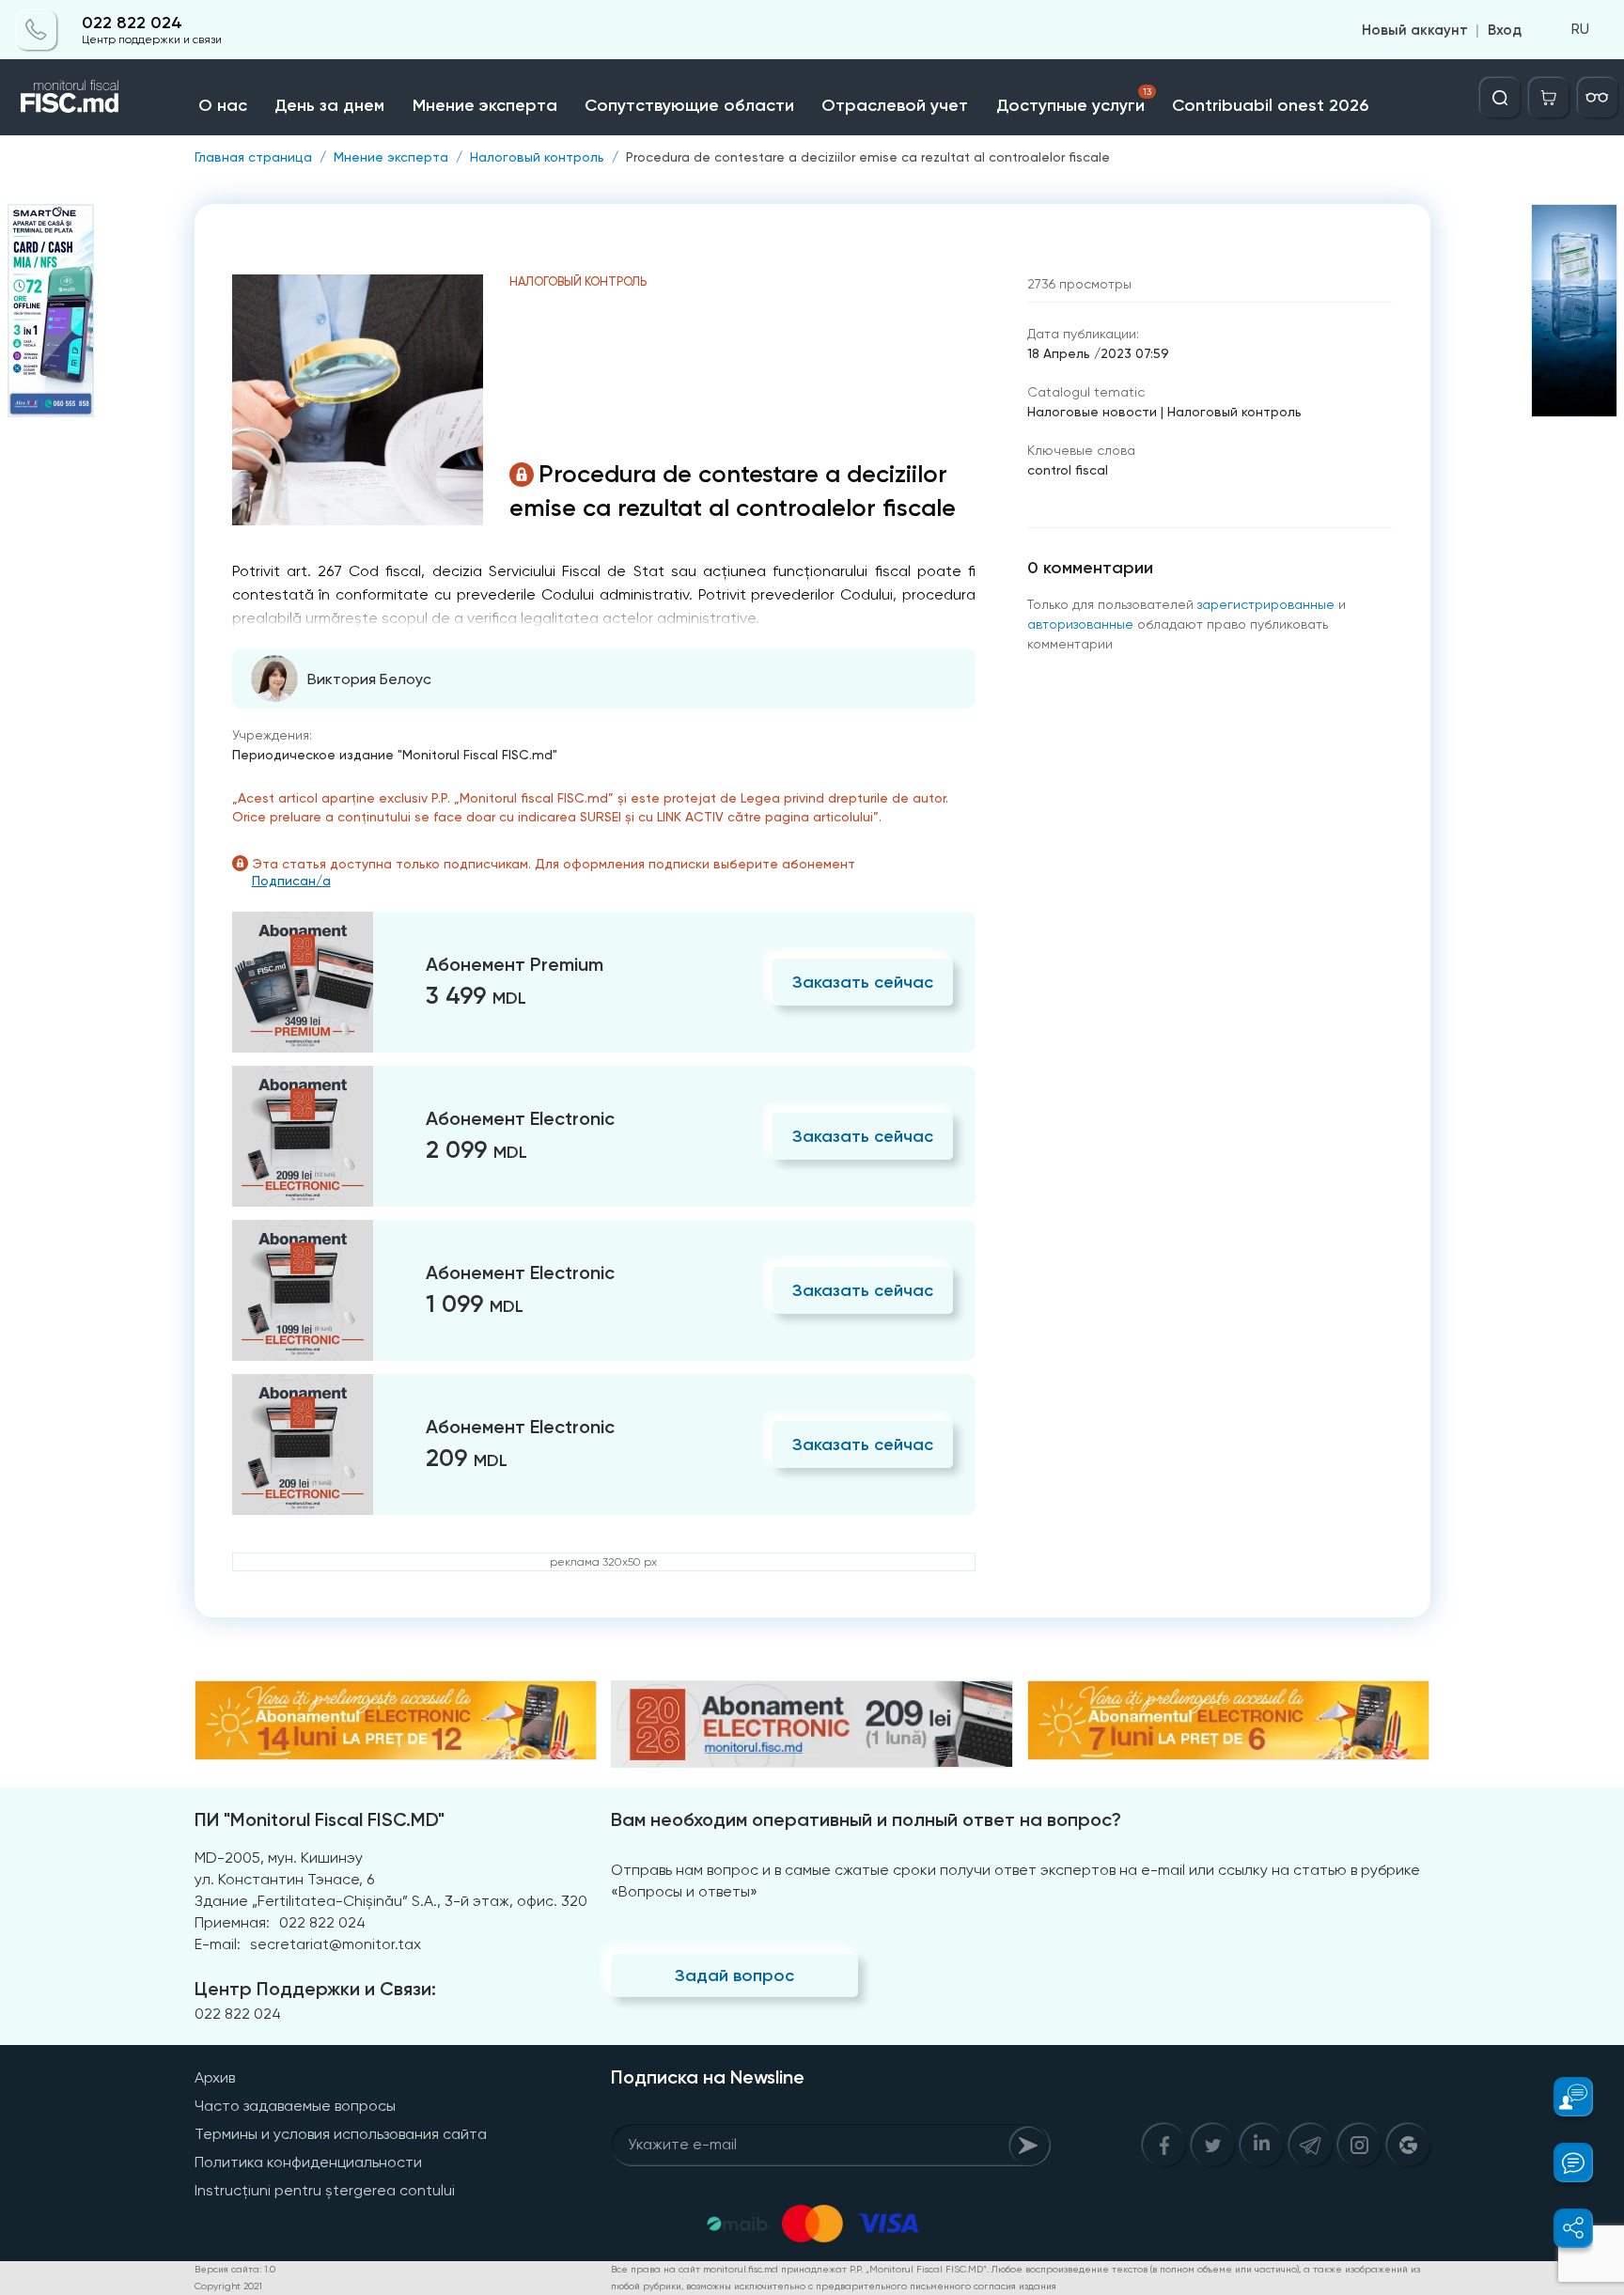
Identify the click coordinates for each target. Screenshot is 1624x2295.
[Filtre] (1598, 98)
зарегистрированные (1266, 604)
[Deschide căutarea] (1500, 98)
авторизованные (1080, 624)
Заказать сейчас (863, 982)
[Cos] (1549, 98)
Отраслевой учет (895, 105)
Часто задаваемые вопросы (295, 2106)
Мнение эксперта (485, 105)
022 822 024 (132, 23)
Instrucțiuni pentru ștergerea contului (325, 2190)
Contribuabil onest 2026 (1270, 105)
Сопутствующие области (689, 105)
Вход (1505, 30)
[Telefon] (37, 30)
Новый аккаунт (1415, 30)
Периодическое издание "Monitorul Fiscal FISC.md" (395, 755)
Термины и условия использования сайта (341, 2134)
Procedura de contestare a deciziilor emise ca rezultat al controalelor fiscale (868, 157)
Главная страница (253, 157)
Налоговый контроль (537, 157)
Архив (215, 2077)
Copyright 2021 (228, 2286)
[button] (1562, 2097)
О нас (223, 105)
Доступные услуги (1074, 101)
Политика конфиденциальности (308, 2162)
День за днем (329, 105)
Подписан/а (291, 881)
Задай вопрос (734, 1975)
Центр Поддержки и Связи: (315, 1989)
